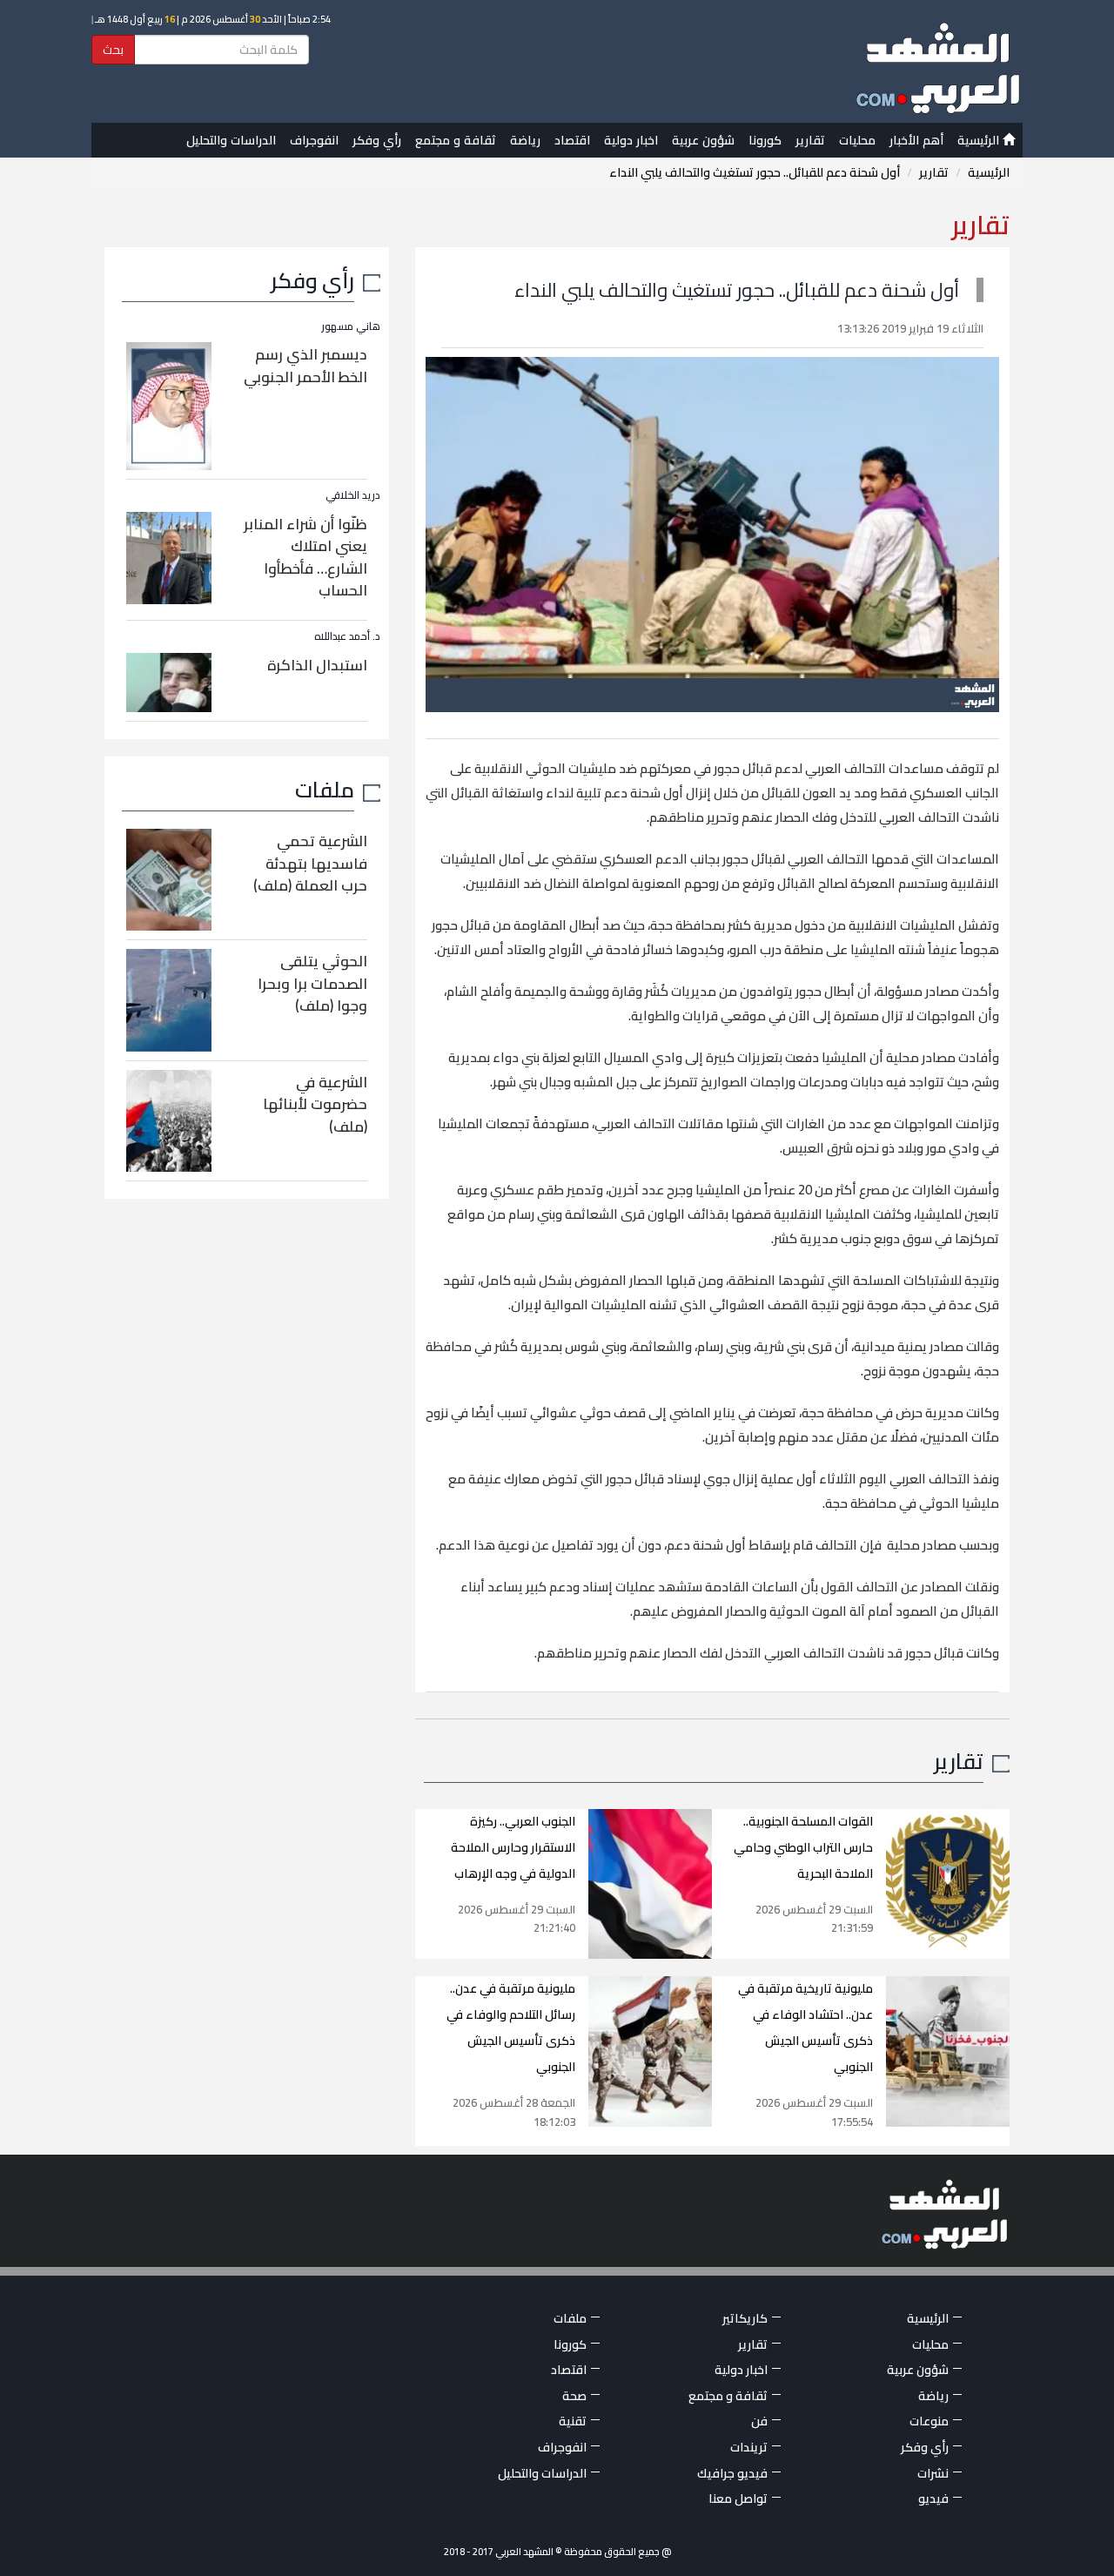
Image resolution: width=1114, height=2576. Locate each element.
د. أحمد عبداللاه (347, 636)
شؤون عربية (703, 140)
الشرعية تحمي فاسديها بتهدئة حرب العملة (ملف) (310, 863)
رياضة (525, 140)
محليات (857, 140)
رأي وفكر (377, 140)
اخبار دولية (631, 140)
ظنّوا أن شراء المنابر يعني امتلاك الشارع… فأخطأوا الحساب (305, 558)
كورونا (765, 140)
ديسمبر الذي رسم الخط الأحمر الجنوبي (305, 366)
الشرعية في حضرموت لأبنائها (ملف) (315, 1104)
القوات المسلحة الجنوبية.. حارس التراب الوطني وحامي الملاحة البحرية (803, 1847)
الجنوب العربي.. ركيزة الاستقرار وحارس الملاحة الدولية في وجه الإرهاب (513, 1847)
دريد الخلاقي (353, 495)
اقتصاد (572, 140)
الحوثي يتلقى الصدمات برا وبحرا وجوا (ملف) (312, 983)
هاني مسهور (351, 326)
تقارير (810, 140)
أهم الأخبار (916, 140)
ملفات (325, 789)
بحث (113, 50)
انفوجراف (314, 140)
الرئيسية (980, 140)
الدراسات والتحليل (231, 140)
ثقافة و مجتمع (456, 140)
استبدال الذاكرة (317, 665)
